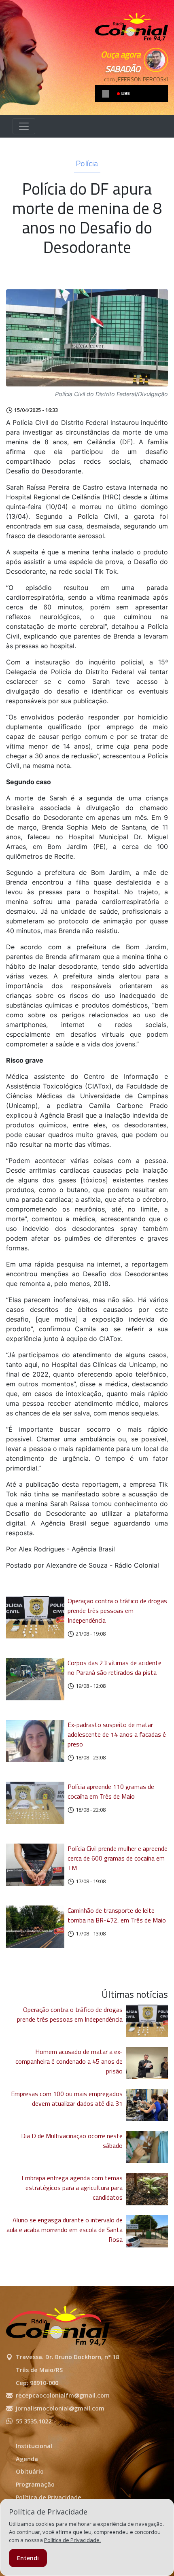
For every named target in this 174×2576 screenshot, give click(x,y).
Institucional (34, 2446)
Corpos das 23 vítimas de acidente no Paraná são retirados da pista (115, 1668)
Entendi (28, 2558)
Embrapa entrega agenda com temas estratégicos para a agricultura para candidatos (72, 2188)
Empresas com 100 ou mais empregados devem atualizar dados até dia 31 (67, 2099)
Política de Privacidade (49, 2497)
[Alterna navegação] (24, 126)
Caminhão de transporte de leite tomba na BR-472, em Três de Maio (117, 1915)
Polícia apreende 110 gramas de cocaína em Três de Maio (111, 1791)
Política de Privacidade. (72, 2540)
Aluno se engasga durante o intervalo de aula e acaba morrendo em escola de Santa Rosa (65, 2230)
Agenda (27, 2459)
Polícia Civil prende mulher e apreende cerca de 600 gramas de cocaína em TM (118, 1858)
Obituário (30, 2471)
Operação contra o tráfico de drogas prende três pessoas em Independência (117, 1611)
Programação (35, 2484)
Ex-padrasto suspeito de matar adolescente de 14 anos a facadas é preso (117, 1734)
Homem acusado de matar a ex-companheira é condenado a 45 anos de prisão (69, 2061)
